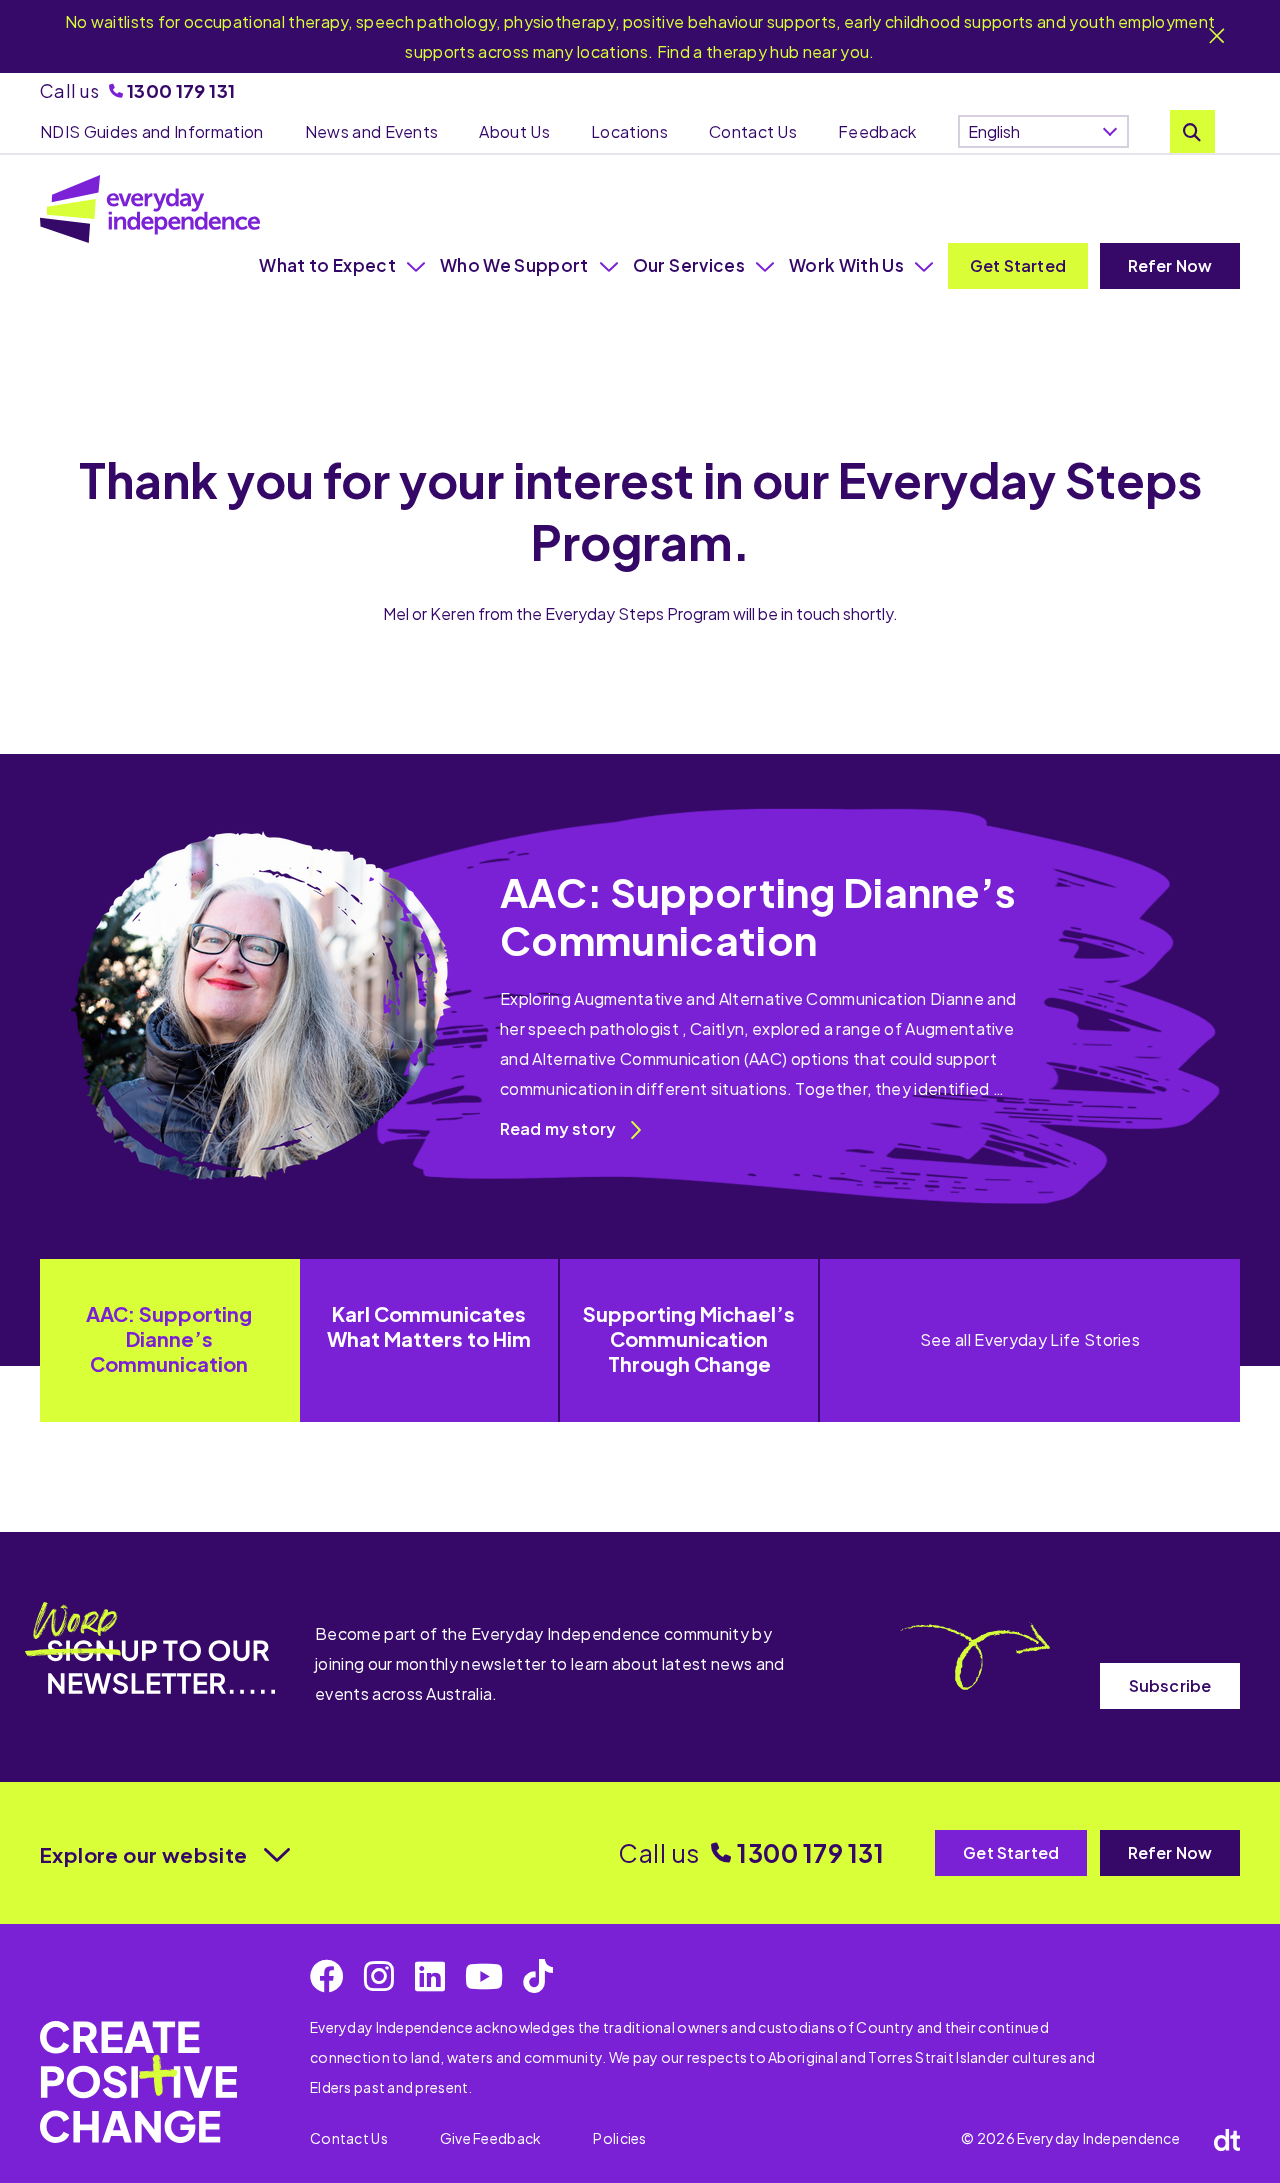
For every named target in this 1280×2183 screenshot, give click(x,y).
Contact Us (753, 131)
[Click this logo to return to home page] (150, 209)
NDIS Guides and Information (152, 131)
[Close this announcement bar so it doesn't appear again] (1217, 37)
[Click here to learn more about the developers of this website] (1227, 2139)
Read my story (558, 1128)
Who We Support (514, 265)
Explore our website (144, 1854)
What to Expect (327, 265)
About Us (514, 131)
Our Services (689, 265)
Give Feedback (491, 2138)
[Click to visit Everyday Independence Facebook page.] (327, 1976)
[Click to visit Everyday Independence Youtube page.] (484, 1976)
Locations (629, 131)
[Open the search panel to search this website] (1192, 131)
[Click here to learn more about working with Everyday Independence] (138, 2081)
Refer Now (1170, 265)
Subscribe (1170, 1685)
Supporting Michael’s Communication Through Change (689, 1338)
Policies (619, 2138)
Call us (137, 90)
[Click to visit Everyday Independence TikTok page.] (538, 1976)
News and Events (372, 131)
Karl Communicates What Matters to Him (429, 1326)
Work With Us (846, 265)
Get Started (1018, 265)
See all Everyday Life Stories (1030, 1339)
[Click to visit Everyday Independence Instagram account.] (379, 1976)
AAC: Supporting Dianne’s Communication (169, 1338)
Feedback (877, 131)
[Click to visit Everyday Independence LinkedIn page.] (430, 1976)
